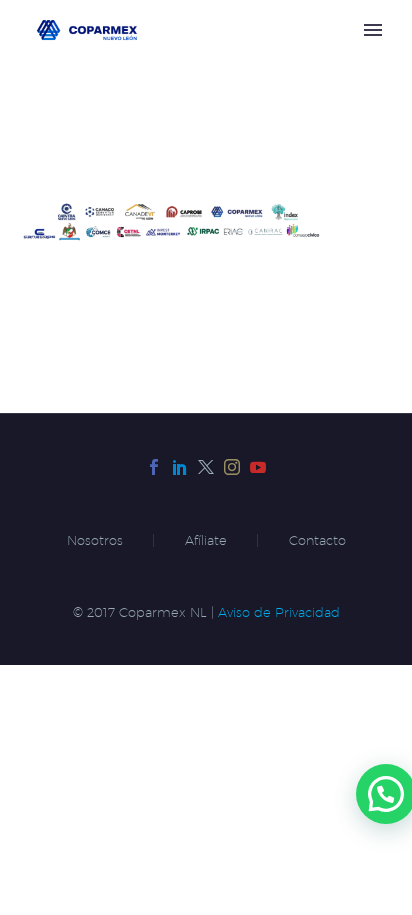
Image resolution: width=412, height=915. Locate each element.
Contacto (317, 540)
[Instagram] (232, 467)
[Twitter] (206, 467)
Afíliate (206, 540)
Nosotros (95, 540)
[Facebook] (154, 467)
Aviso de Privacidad (279, 612)
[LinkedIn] (180, 467)
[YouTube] (258, 467)
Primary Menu (373, 30)
